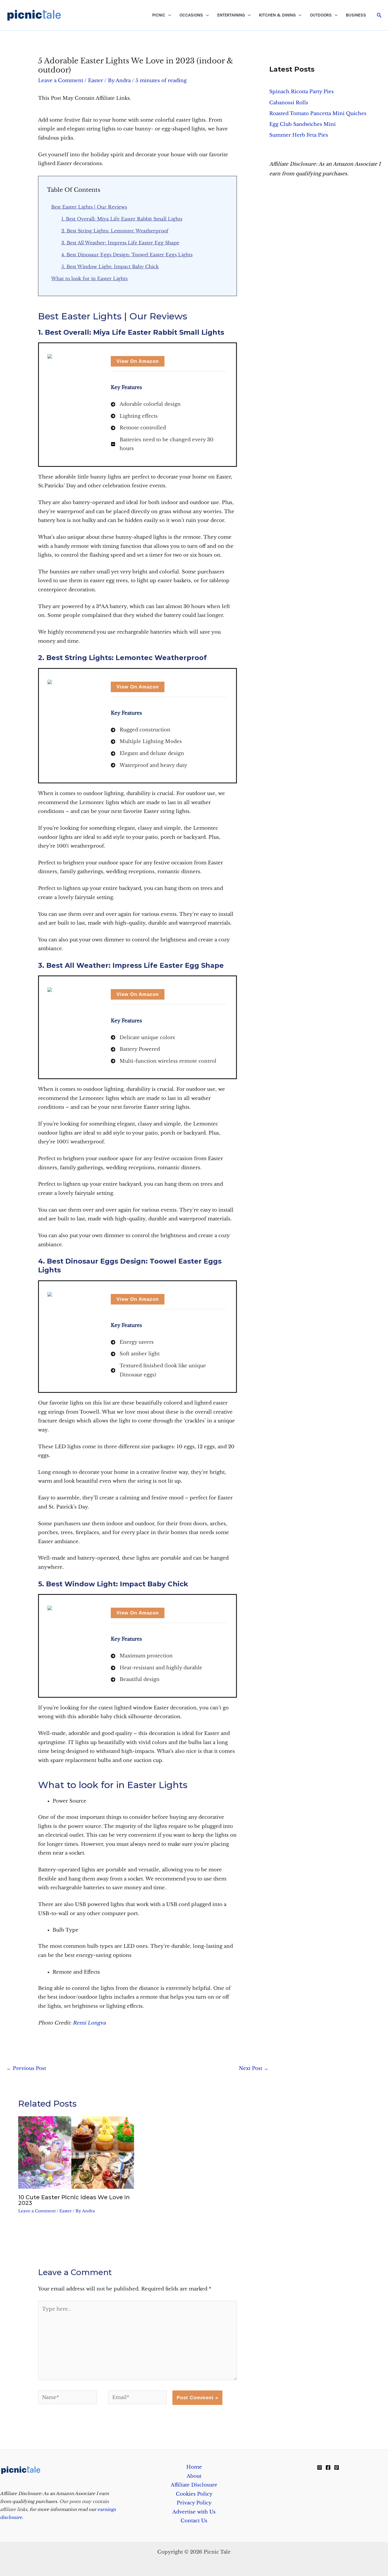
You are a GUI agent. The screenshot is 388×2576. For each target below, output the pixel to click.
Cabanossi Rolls (289, 103)
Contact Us (194, 2521)
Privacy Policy (194, 2503)
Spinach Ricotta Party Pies (302, 92)
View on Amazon (138, 361)
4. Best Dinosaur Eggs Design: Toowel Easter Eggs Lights (127, 255)
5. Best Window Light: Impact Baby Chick (110, 267)
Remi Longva (89, 2023)
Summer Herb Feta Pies (299, 135)
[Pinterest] (337, 2467)
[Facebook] (328, 2467)
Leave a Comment (61, 81)
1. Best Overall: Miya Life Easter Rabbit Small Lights (122, 219)
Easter (96, 81)
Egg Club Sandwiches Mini (303, 124)
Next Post (254, 2068)
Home (194, 2467)
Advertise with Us (194, 2512)
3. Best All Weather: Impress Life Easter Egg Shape (120, 243)
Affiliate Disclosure (194, 2485)
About (194, 2476)
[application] (168, 15)
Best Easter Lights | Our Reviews (89, 207)
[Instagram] (320, 2467)
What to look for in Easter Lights (89, 278)
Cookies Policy (194, 2494)
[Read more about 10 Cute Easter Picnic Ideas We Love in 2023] (76, 2152)
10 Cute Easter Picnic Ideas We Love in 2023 (74, 2200)
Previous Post (26, 2068)
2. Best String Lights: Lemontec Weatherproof (115, 231)
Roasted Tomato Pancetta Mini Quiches (318, 114)
